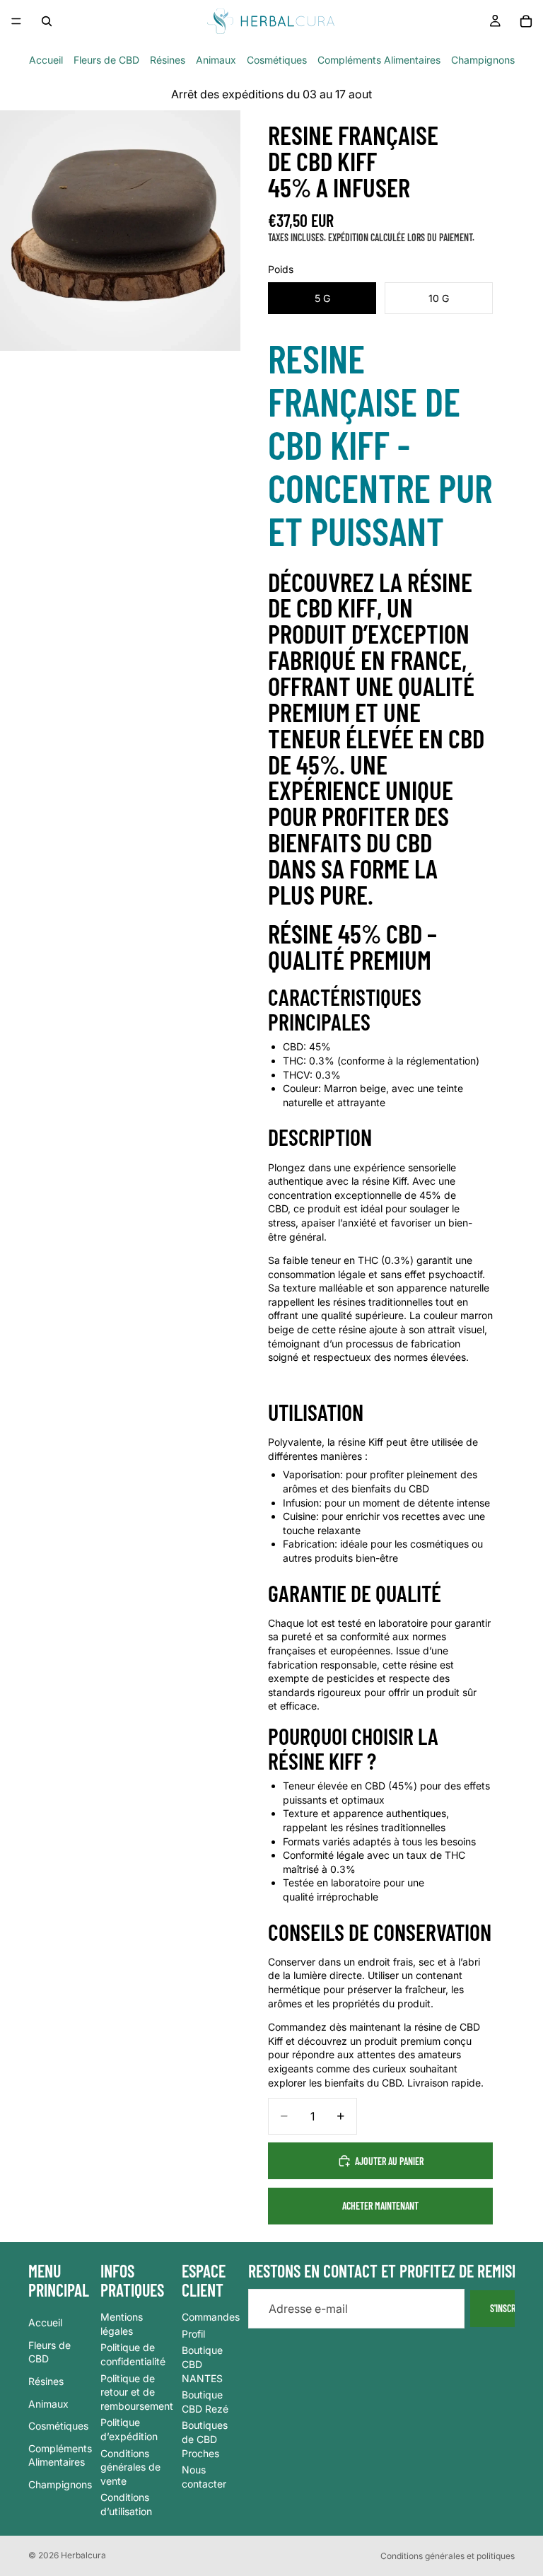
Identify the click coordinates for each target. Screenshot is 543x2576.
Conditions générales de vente (130, 2466)
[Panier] (526, 21)
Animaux (216, 60)
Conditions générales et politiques (448, 2556)
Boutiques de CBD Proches (205, 2439)
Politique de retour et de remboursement (137, 2391)
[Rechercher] (47, 21)
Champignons (483, 60)
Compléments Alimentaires (379, 60)
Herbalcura (83, 2555)
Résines (168, 60)
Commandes (211, 2317)
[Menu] (16, 21)
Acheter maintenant (380, 2206)
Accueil (46, 60)
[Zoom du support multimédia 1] (120, 231)
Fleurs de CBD (106, 60)
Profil (193, 2333)
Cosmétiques (277, 60)
